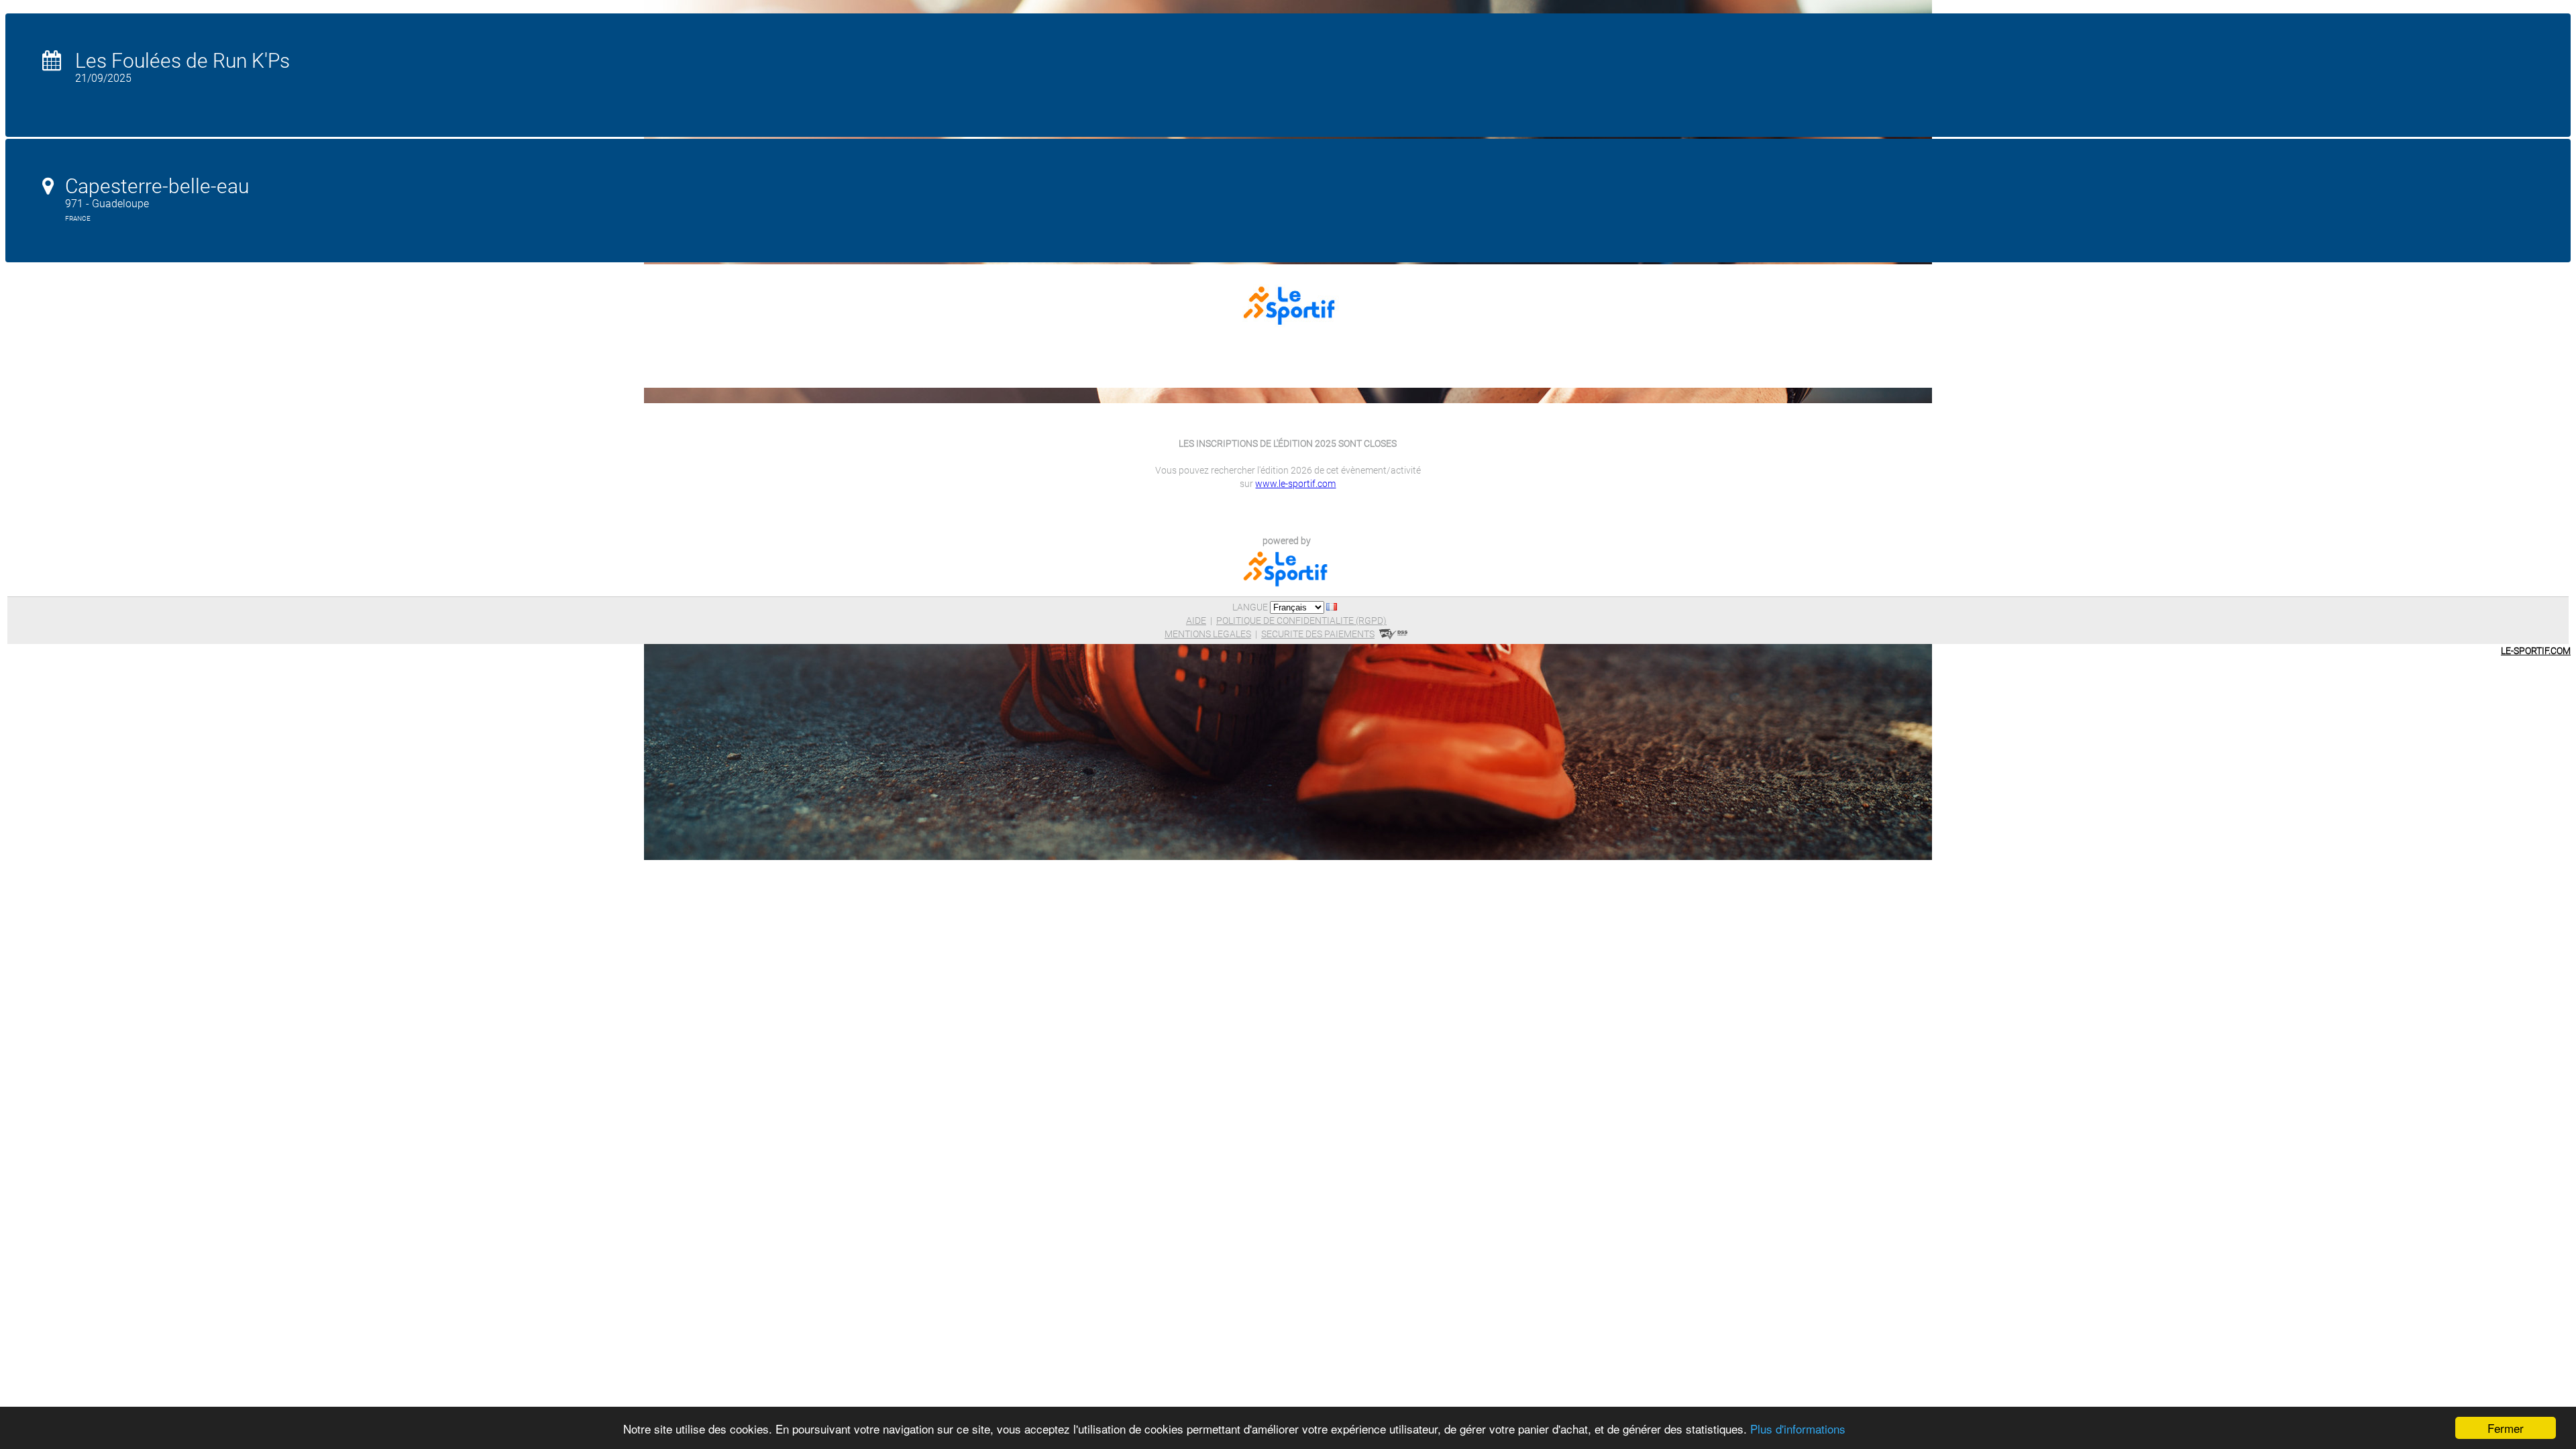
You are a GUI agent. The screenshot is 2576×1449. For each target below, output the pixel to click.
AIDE (1196, 621)
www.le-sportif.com (1295, 484)
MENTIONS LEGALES (1208, 634)
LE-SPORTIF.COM (2536, 651)
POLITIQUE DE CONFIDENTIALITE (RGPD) (1301, 621)
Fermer (2506, 1428)
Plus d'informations (1798, 1429)
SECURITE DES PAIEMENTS (1318, 634)
